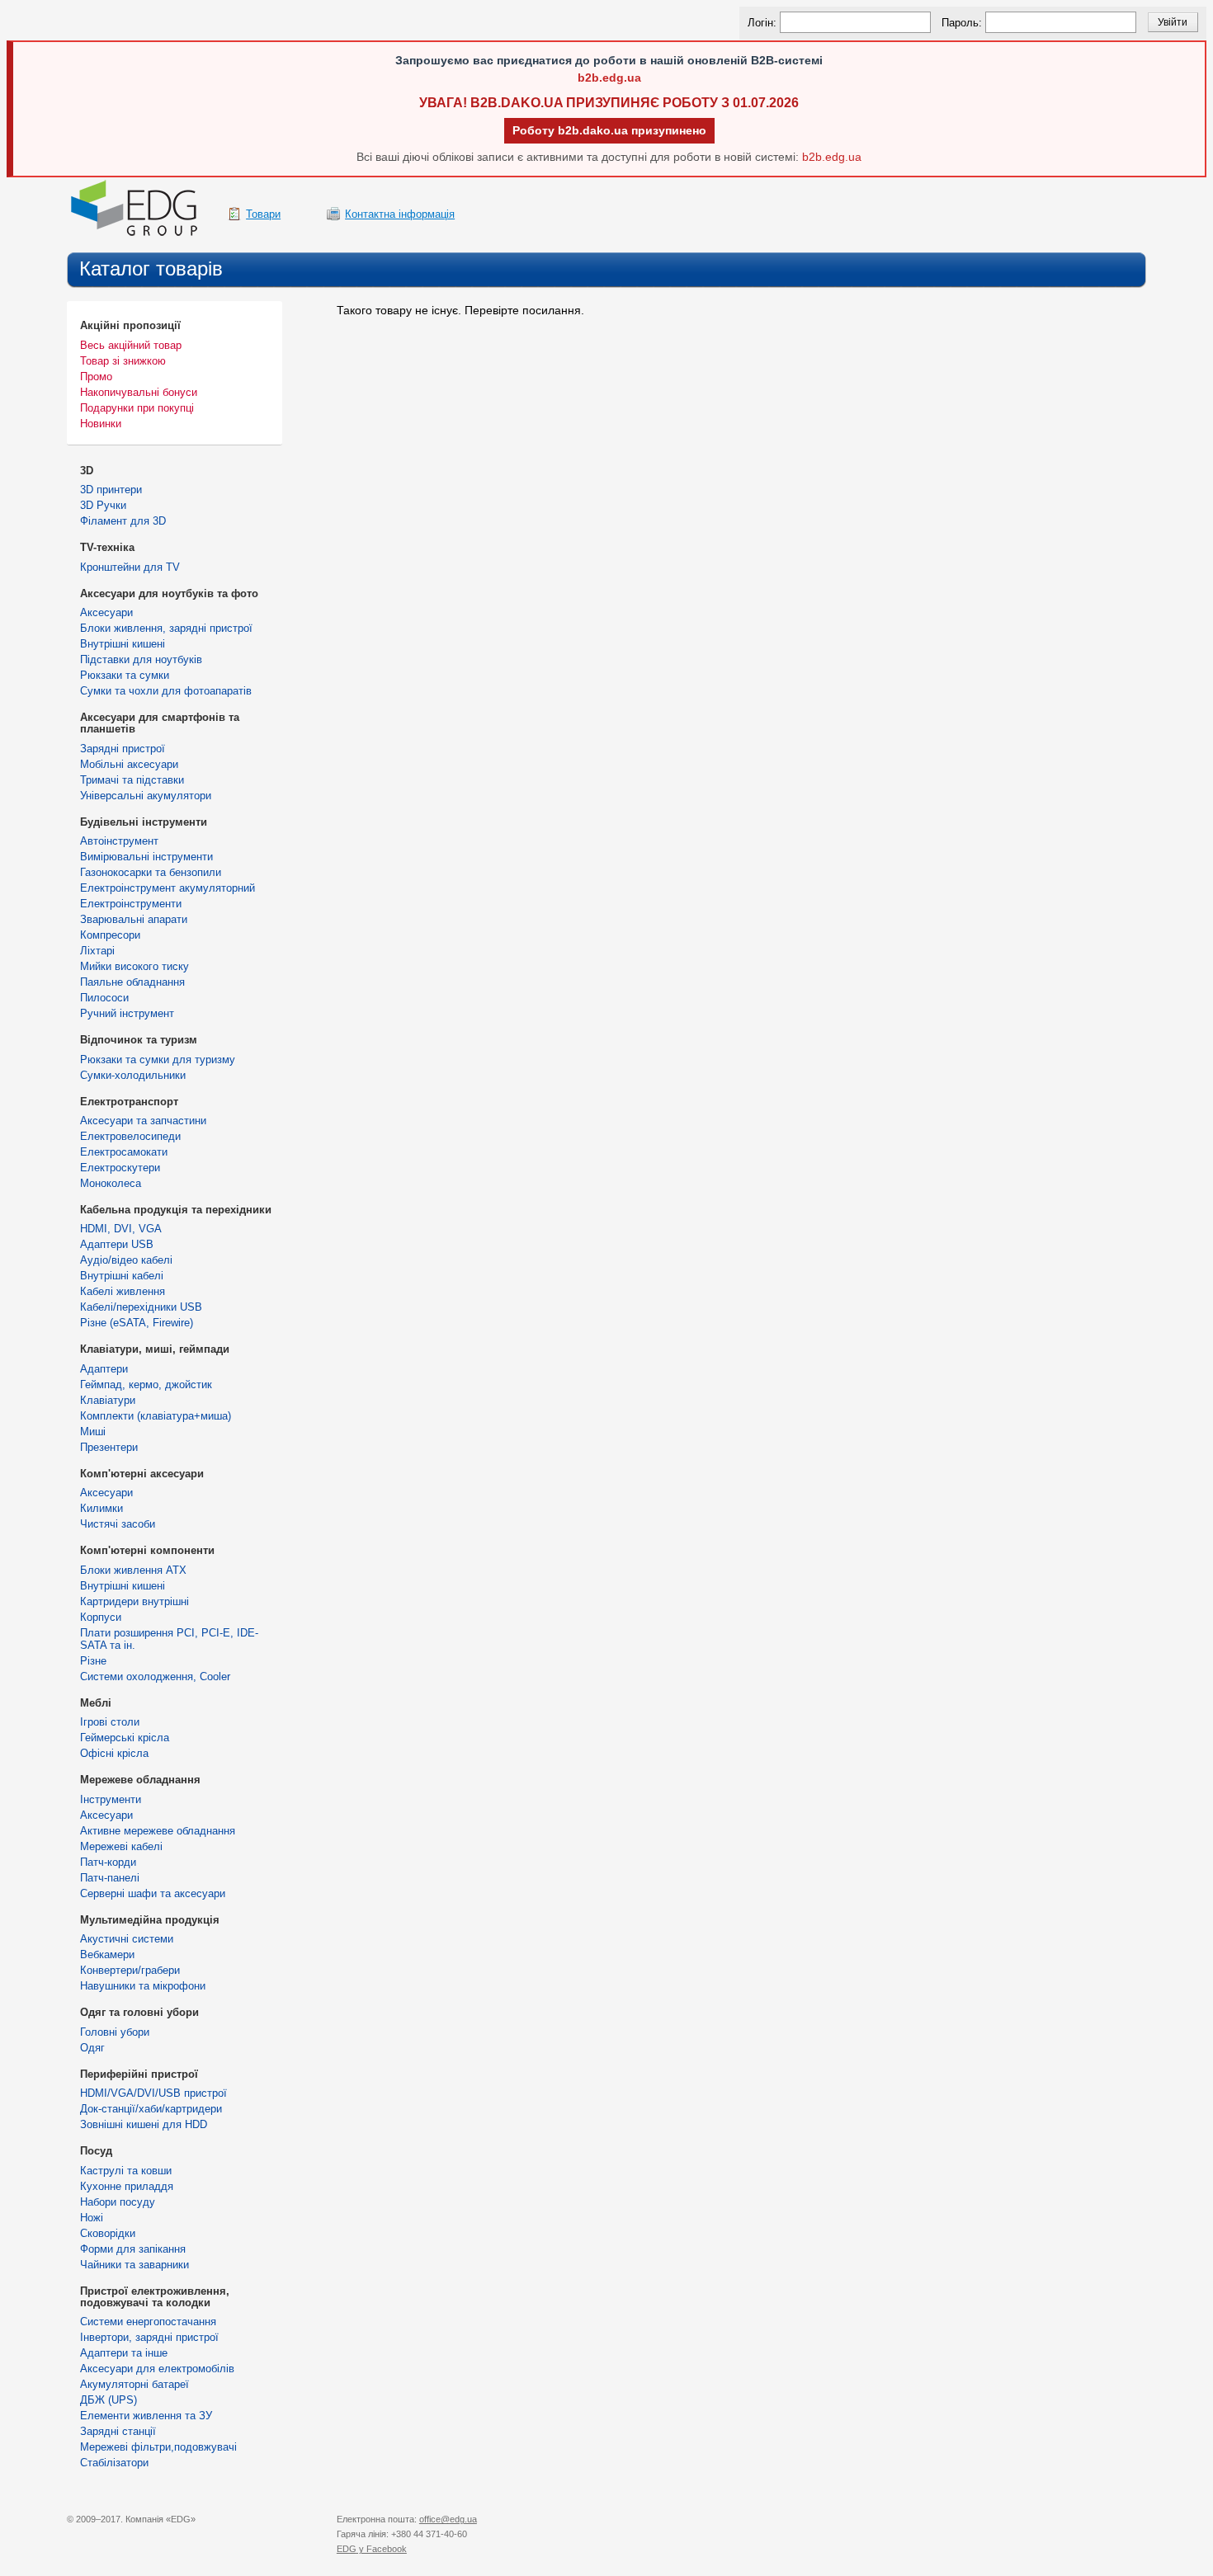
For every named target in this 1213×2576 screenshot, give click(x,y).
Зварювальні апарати (134, 919)
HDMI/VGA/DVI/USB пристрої (153, 2093)
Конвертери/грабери (130, 1970)
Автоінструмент (119, 841)
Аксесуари (106, 612)
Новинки (101, 424)
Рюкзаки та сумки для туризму (158, 1060)
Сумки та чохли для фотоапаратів (166, 691)
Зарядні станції (118, 2431)
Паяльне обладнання (132, 982)
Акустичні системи (127, 1939)
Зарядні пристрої (123, 749)
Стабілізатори (114, 2463)
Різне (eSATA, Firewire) (137, 1323)
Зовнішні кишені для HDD (144, 2124)
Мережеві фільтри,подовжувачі (158, 2447)
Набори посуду (118, 2202)
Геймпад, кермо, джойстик (146, 1385)
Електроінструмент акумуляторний (168, 888)
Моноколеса (111, 1183)
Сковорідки (108, 2233)
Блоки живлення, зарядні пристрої (166, 628)
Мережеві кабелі (121, 1846)
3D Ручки (103, 505)
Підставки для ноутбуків (141, 659)
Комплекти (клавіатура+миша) (156, 1416)
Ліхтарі (97, 951)
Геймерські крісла (125, 1738)
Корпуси (101, 1617)
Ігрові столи (110, 1722)
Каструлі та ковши (126, 2171)
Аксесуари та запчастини (143, 1121)
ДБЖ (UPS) (109, 2400)
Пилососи (104, 998)
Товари (263, 214)
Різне (93, 1661)
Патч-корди (108, 1862)
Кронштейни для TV (130, 567)
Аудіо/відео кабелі (126, 1260)
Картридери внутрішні (135, 1601)
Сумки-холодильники (133, 1075)
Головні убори (115, 2032)
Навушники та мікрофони (143, 1986)
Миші (93, 1432)
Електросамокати (124, 1152)
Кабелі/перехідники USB (141, 1307)
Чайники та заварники (135, 2265)
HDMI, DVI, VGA (121, 1229)
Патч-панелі (110, 1878)
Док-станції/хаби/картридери (151, 2109)
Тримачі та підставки (132, 780)
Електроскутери (120, 1168)
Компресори (110, 935)
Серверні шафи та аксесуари (153, 1893)
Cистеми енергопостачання (148, 2322)
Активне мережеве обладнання (158, 1831)
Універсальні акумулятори (146, 796)
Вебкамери (107, 1954)
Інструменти (111, 1799)
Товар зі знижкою (123, 361)
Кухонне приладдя (127, 2186)
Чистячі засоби (118, 1524)
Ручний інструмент (127, 1013)
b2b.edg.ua (609, 78)
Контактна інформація (400, 214)
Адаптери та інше (124, 2353)
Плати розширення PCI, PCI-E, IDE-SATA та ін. (169, 1639)
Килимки (101, 1508)
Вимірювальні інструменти (146, 857)
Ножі (92, 2218)
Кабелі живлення (123, 1291)
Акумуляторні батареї (135, 2384)
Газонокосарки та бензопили (151, 872)
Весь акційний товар (131, 345)
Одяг (92, 2048)
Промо (96, 377)
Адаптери (104, 1369)
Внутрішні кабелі (122, 1276)
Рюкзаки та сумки (125, 675)
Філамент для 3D (123, 521)
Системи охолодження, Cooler (155, 1677)
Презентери (109, 1447)
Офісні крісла (114, 1753)
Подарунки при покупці (137, 408)
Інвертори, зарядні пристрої (149, 2337)
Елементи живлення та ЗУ (146, 2416)
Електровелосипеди (130, 1136)
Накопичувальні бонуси (139, 392)
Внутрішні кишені (123, 644)
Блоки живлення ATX (133, 1570)
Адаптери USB (117, 1244)
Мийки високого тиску (135, 966)
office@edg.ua (448, 2519)
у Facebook (372, 2549)
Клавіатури (108, 1400)
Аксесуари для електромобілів (157, 2369)
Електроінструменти (131, 904)
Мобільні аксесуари (129, 764)
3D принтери (111, 490)
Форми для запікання (133, 2249)
